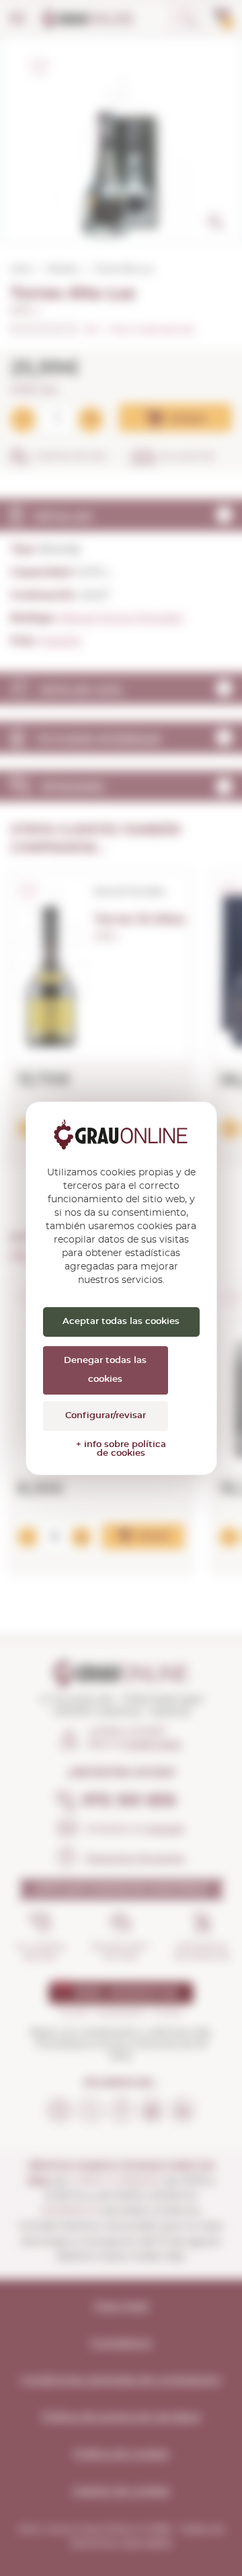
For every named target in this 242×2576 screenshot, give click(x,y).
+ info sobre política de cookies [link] (121, 1449)
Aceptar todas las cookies (121, 1322)
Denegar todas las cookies (105, 1370)
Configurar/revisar (106, 1416)
